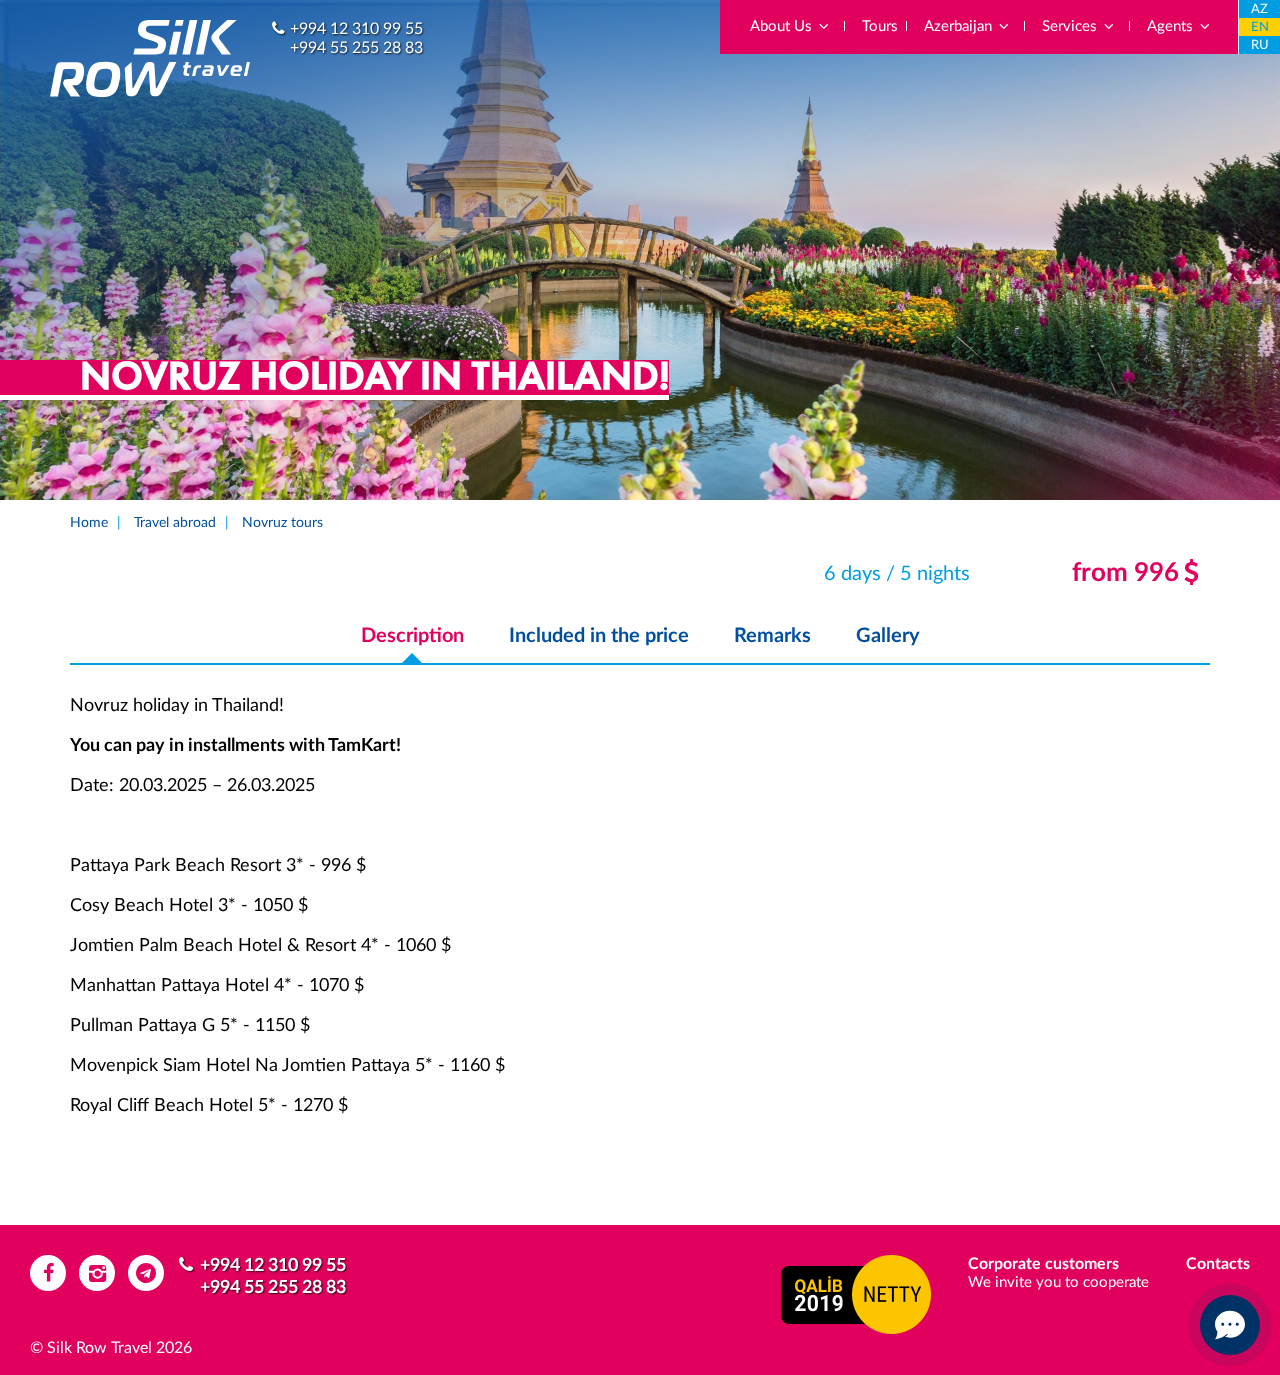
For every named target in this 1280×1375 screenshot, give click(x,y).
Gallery (888, 636)
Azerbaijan (960, 26)
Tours (880, 26)
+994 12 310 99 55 (356, 29)
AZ (1259, 9)
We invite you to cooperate (1058, 1282)
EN (1260, 27)
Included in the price (599, 636)
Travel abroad (175, 523)
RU (1260, 45)
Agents (1172, 26)
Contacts (1218, 1264)
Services (1071, 26)
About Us (783, 26)
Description (412, 636)
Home (89, 523)
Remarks (772, 636)
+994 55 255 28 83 (356, 48)
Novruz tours (282, 523)
